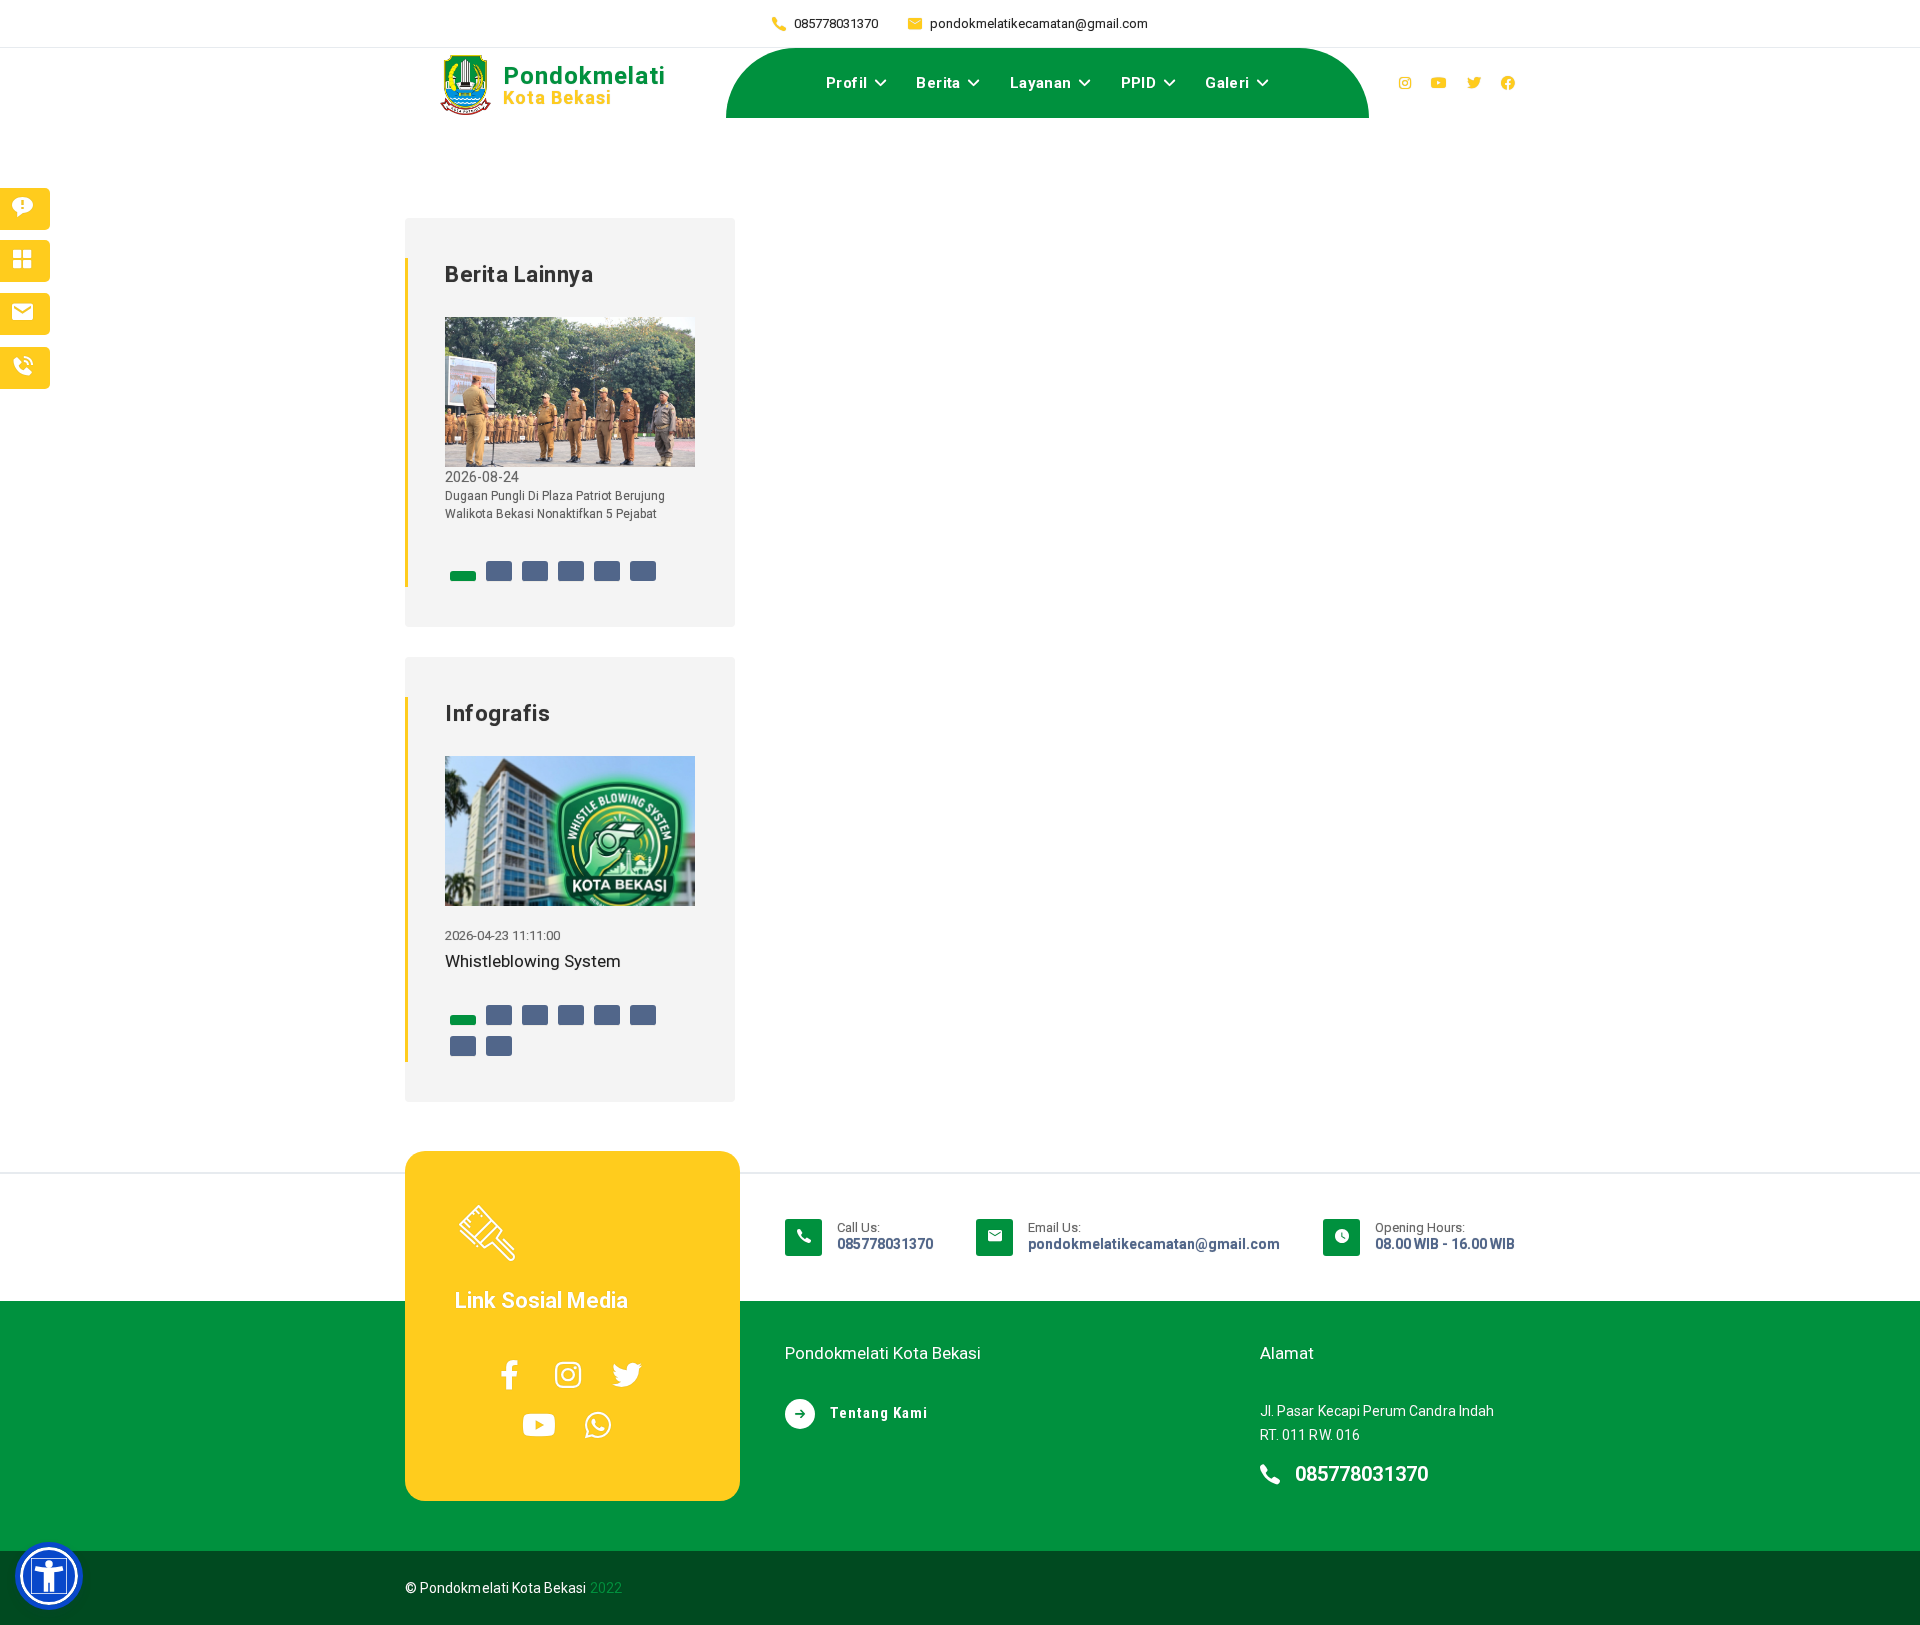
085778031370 (836, 23)
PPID (1139, 83)
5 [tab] (607, 581)
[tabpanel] (570, 427)
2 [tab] (499, 581)
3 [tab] (535, 581)
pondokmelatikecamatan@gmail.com (1039, 23)
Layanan (1041, 83)
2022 (606, 1588)
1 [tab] (463, 581)
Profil (846, 83)
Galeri (1227, 83)
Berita (938, 83)
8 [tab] (499, 1056)
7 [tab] (463, 1056)
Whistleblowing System (533, 961)
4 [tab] (571, 581)
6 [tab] (643, 581)
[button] (49, 1576)
